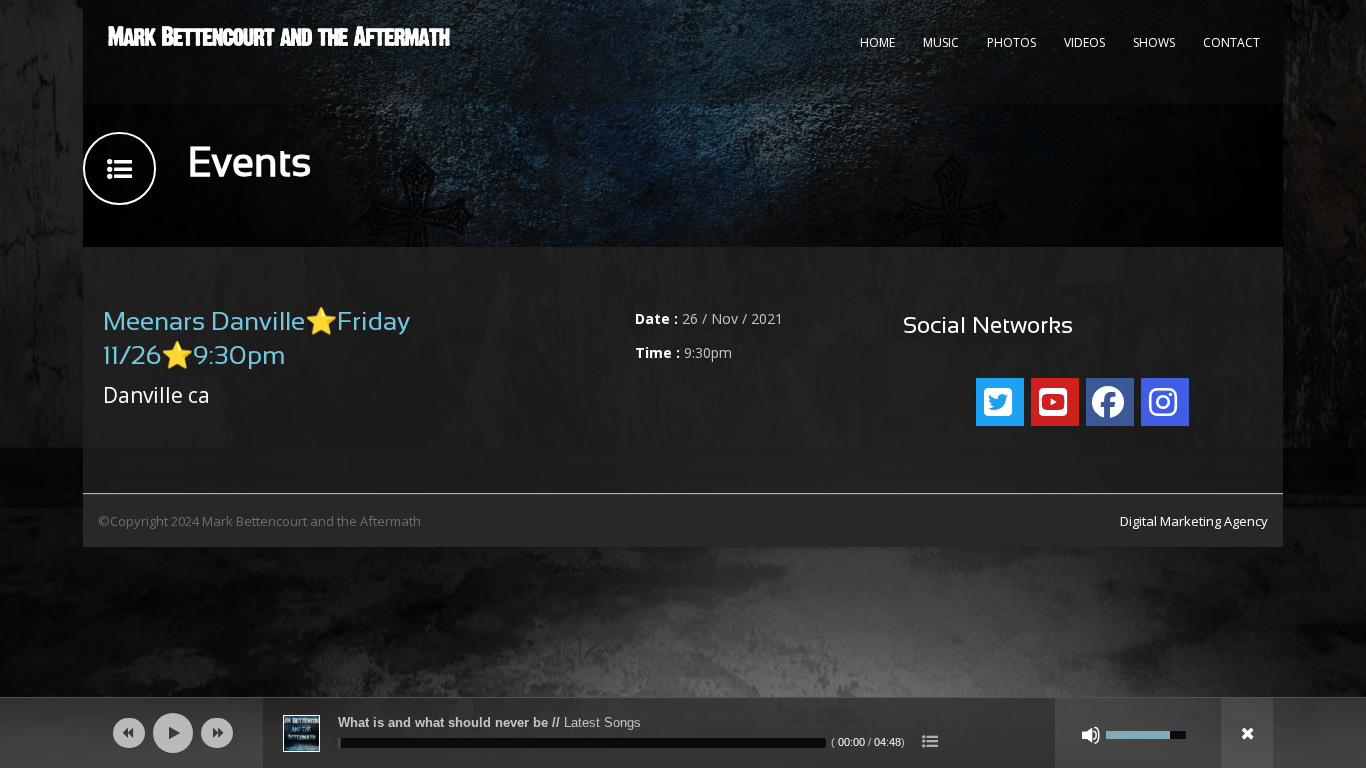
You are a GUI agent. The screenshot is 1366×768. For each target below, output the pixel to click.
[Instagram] (1165, 402)
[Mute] (1091, 735)
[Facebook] (1110, 402)
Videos (1084, 42)
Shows (1154, 42)
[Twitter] (1000, 402)
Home (877, 42)
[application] (683, 733)
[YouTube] (1055, 402)
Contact (1231, 42)
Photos (1011, 42)
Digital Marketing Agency (1194, 521)
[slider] (582, 743)
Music (941, 42)
